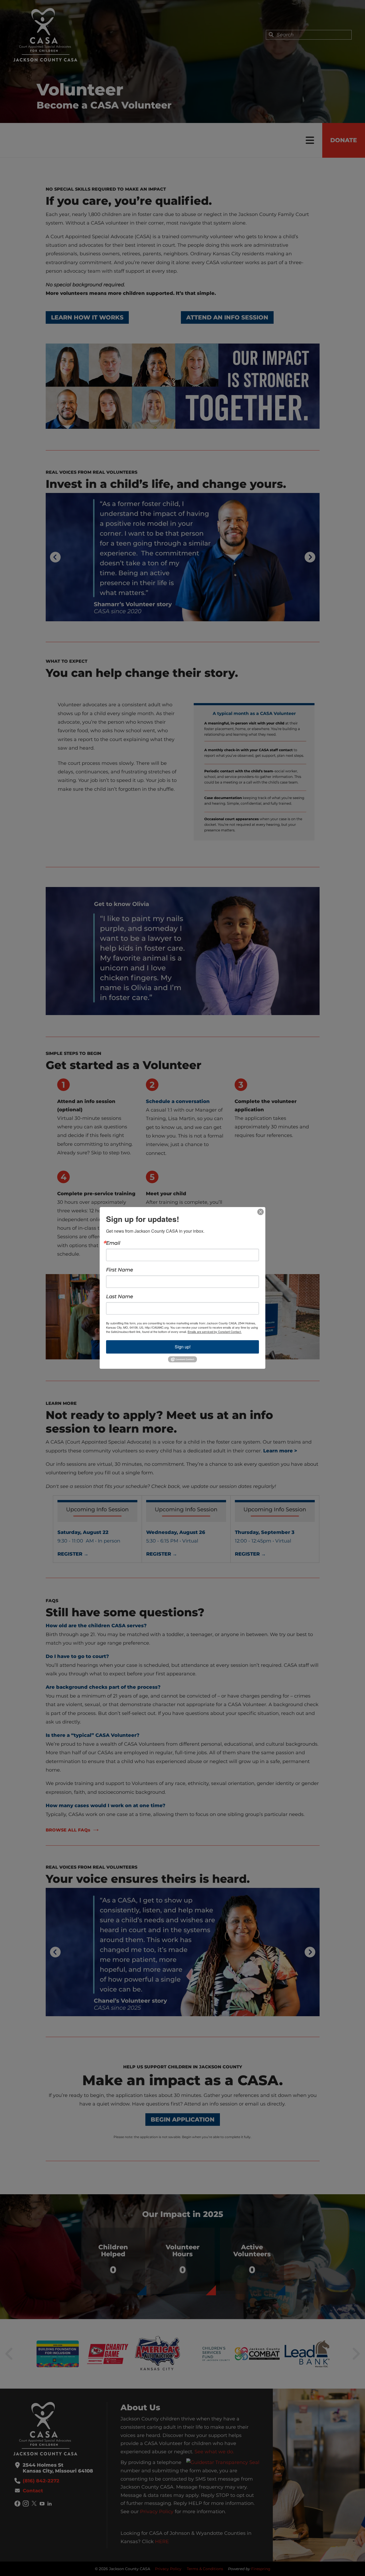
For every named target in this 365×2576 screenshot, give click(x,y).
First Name (120, 1270)
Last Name (120, 1297)
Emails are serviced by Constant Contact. (215, 1332)
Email (113, 1243)
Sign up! (183, 1347)
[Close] (261, 1212)
